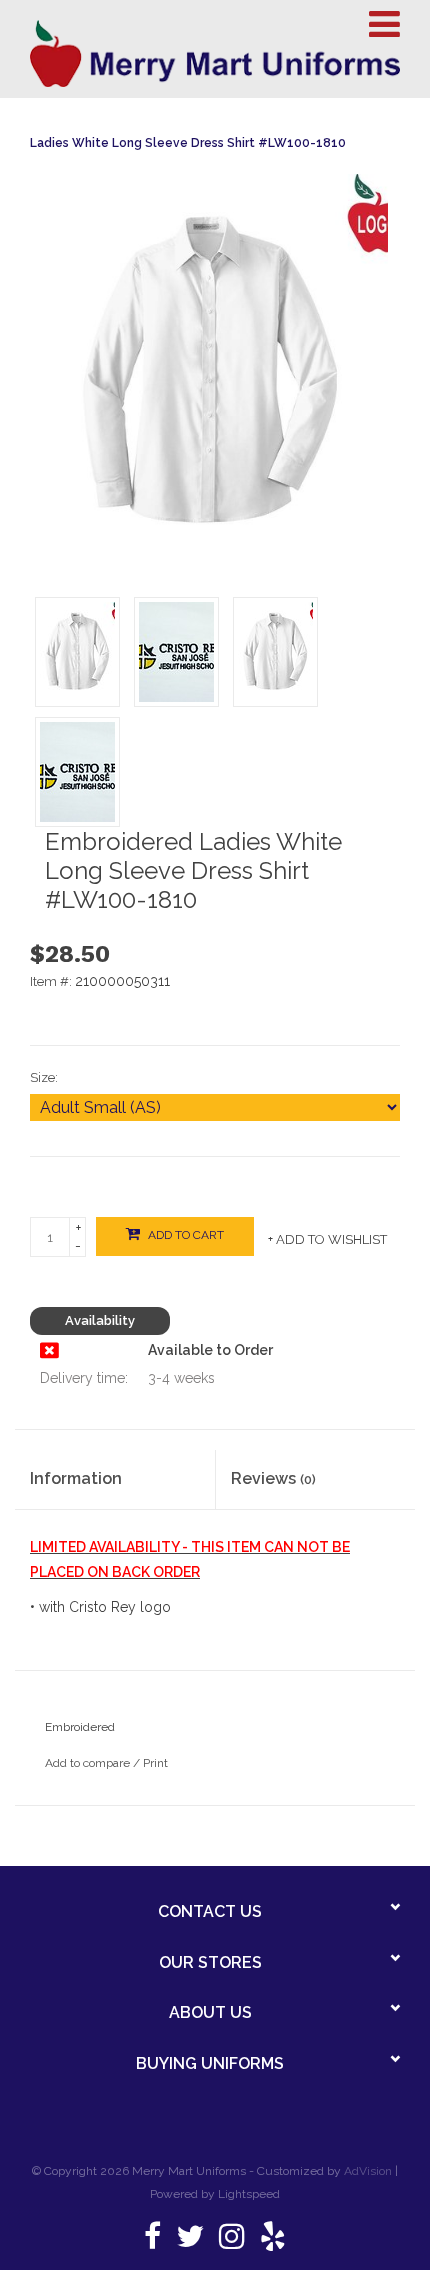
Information (76, 1478)
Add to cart (184, 1235)
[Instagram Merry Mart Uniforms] (232, 2242)
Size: (44, 1077)
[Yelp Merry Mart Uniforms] (273, 2242)
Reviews (273, 1478)
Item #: (52, 981)
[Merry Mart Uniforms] (215, 53)
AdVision (368, 2171)
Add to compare (89, 1763)
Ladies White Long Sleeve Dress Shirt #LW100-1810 (188, 143)
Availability (100, 1320)
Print (155, 1763)
